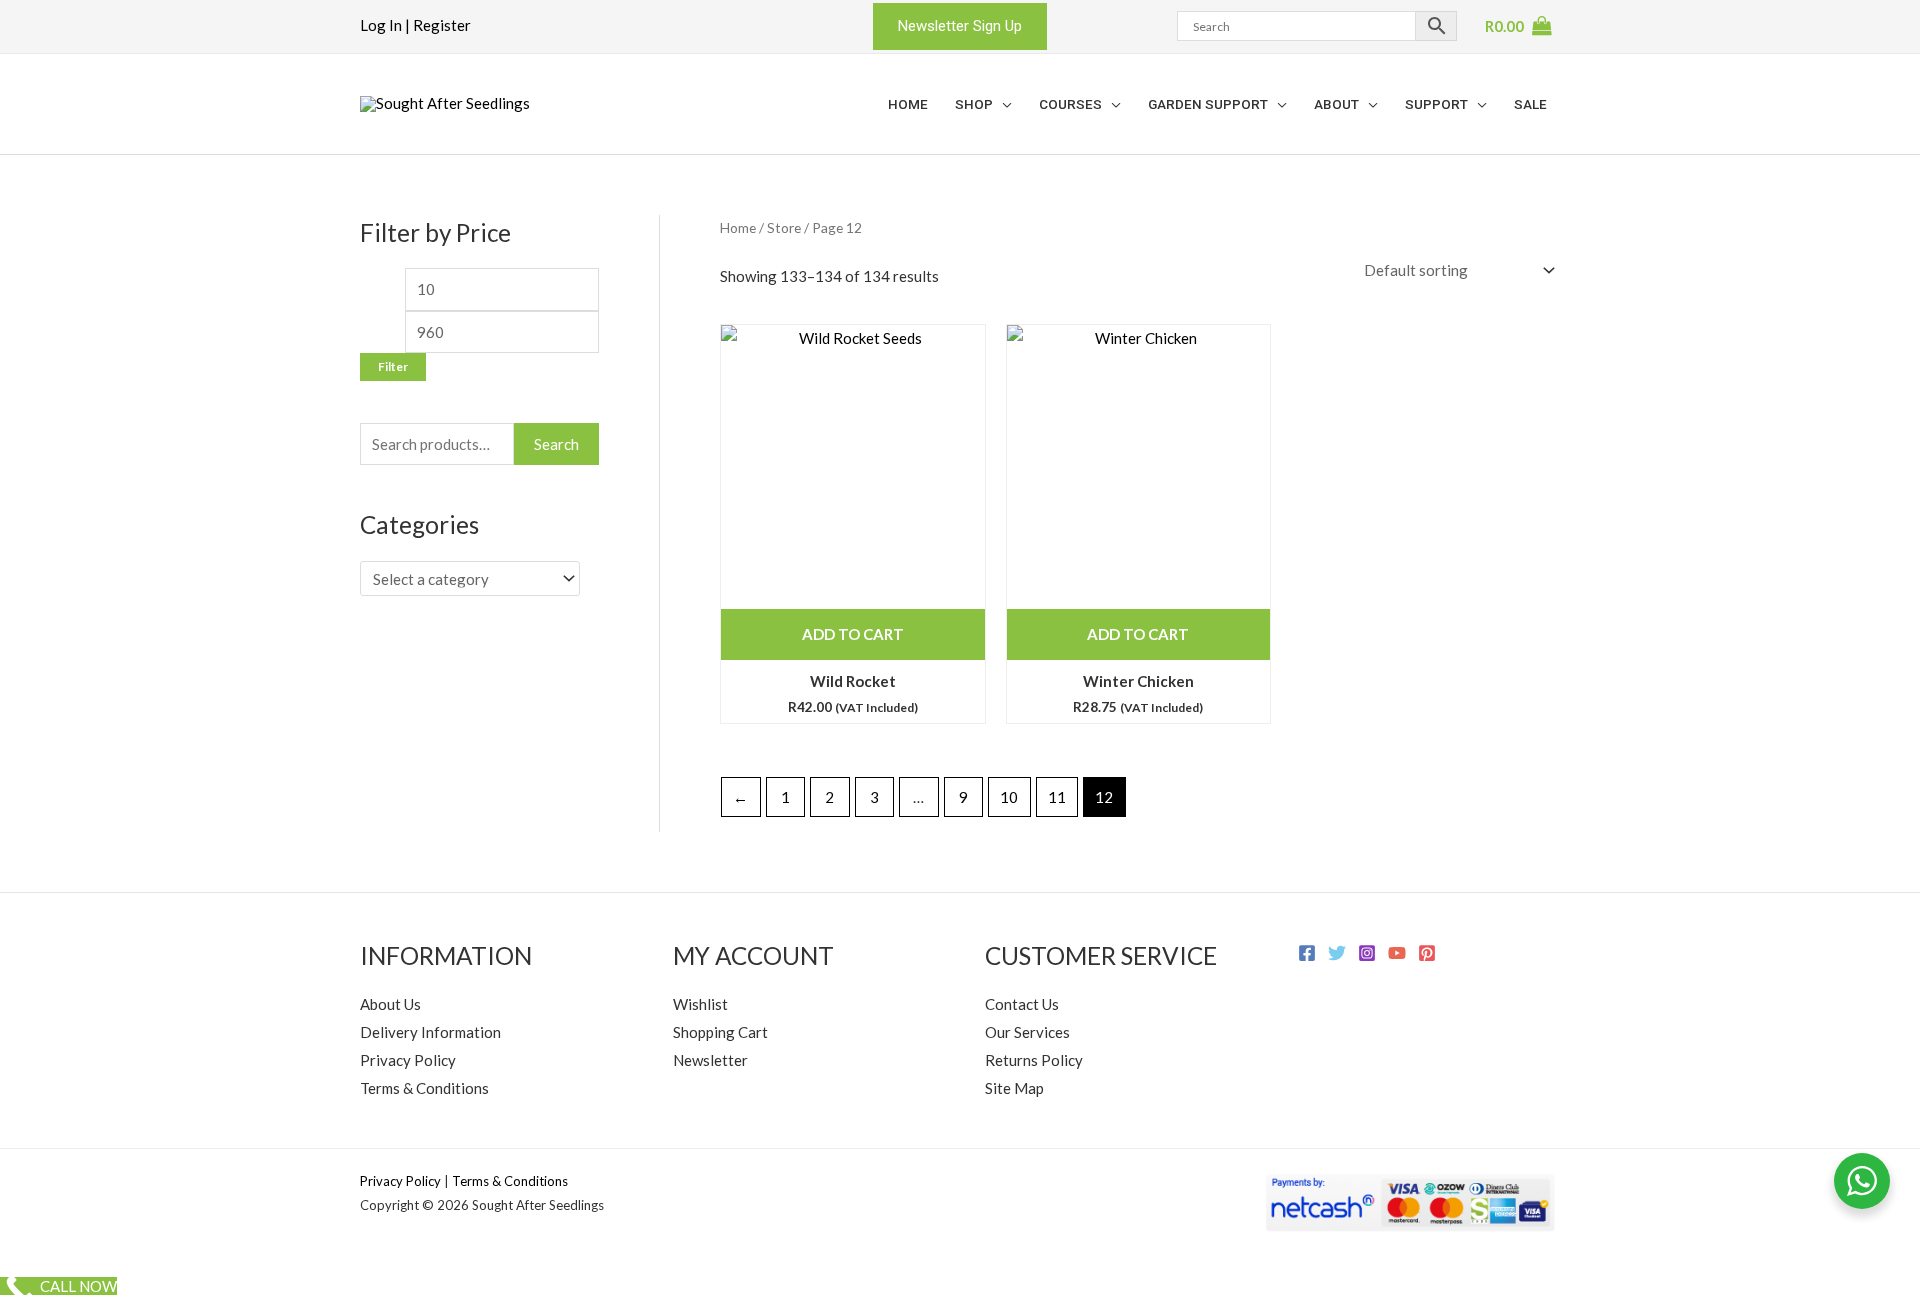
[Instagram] (1367, 953)
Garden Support (1208, 104)
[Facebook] (1307, 953)
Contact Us (1022, 1004)
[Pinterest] (1427, 953)
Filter (393, 366)
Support (1436, 104)
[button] (960, 26)
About (1336, 104)
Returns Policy (1034, 1060)
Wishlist (700, 1004)
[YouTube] (1397, 953)
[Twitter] (1337, 953)
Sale (1530, 104)
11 (1057, 797)
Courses (1070, 104)
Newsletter (710, 1060)
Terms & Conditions (424, 1088)
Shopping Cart (720, 1032)
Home (908, 104)
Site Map (1014, 1088)
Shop (974, 104)
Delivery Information (430, 1032)
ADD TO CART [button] (853, 634)
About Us (390, 1004)
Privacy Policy (408, 1060)
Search (556, 444)
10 (1009, 797)
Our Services (1027, 1032)
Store (784, 227)
